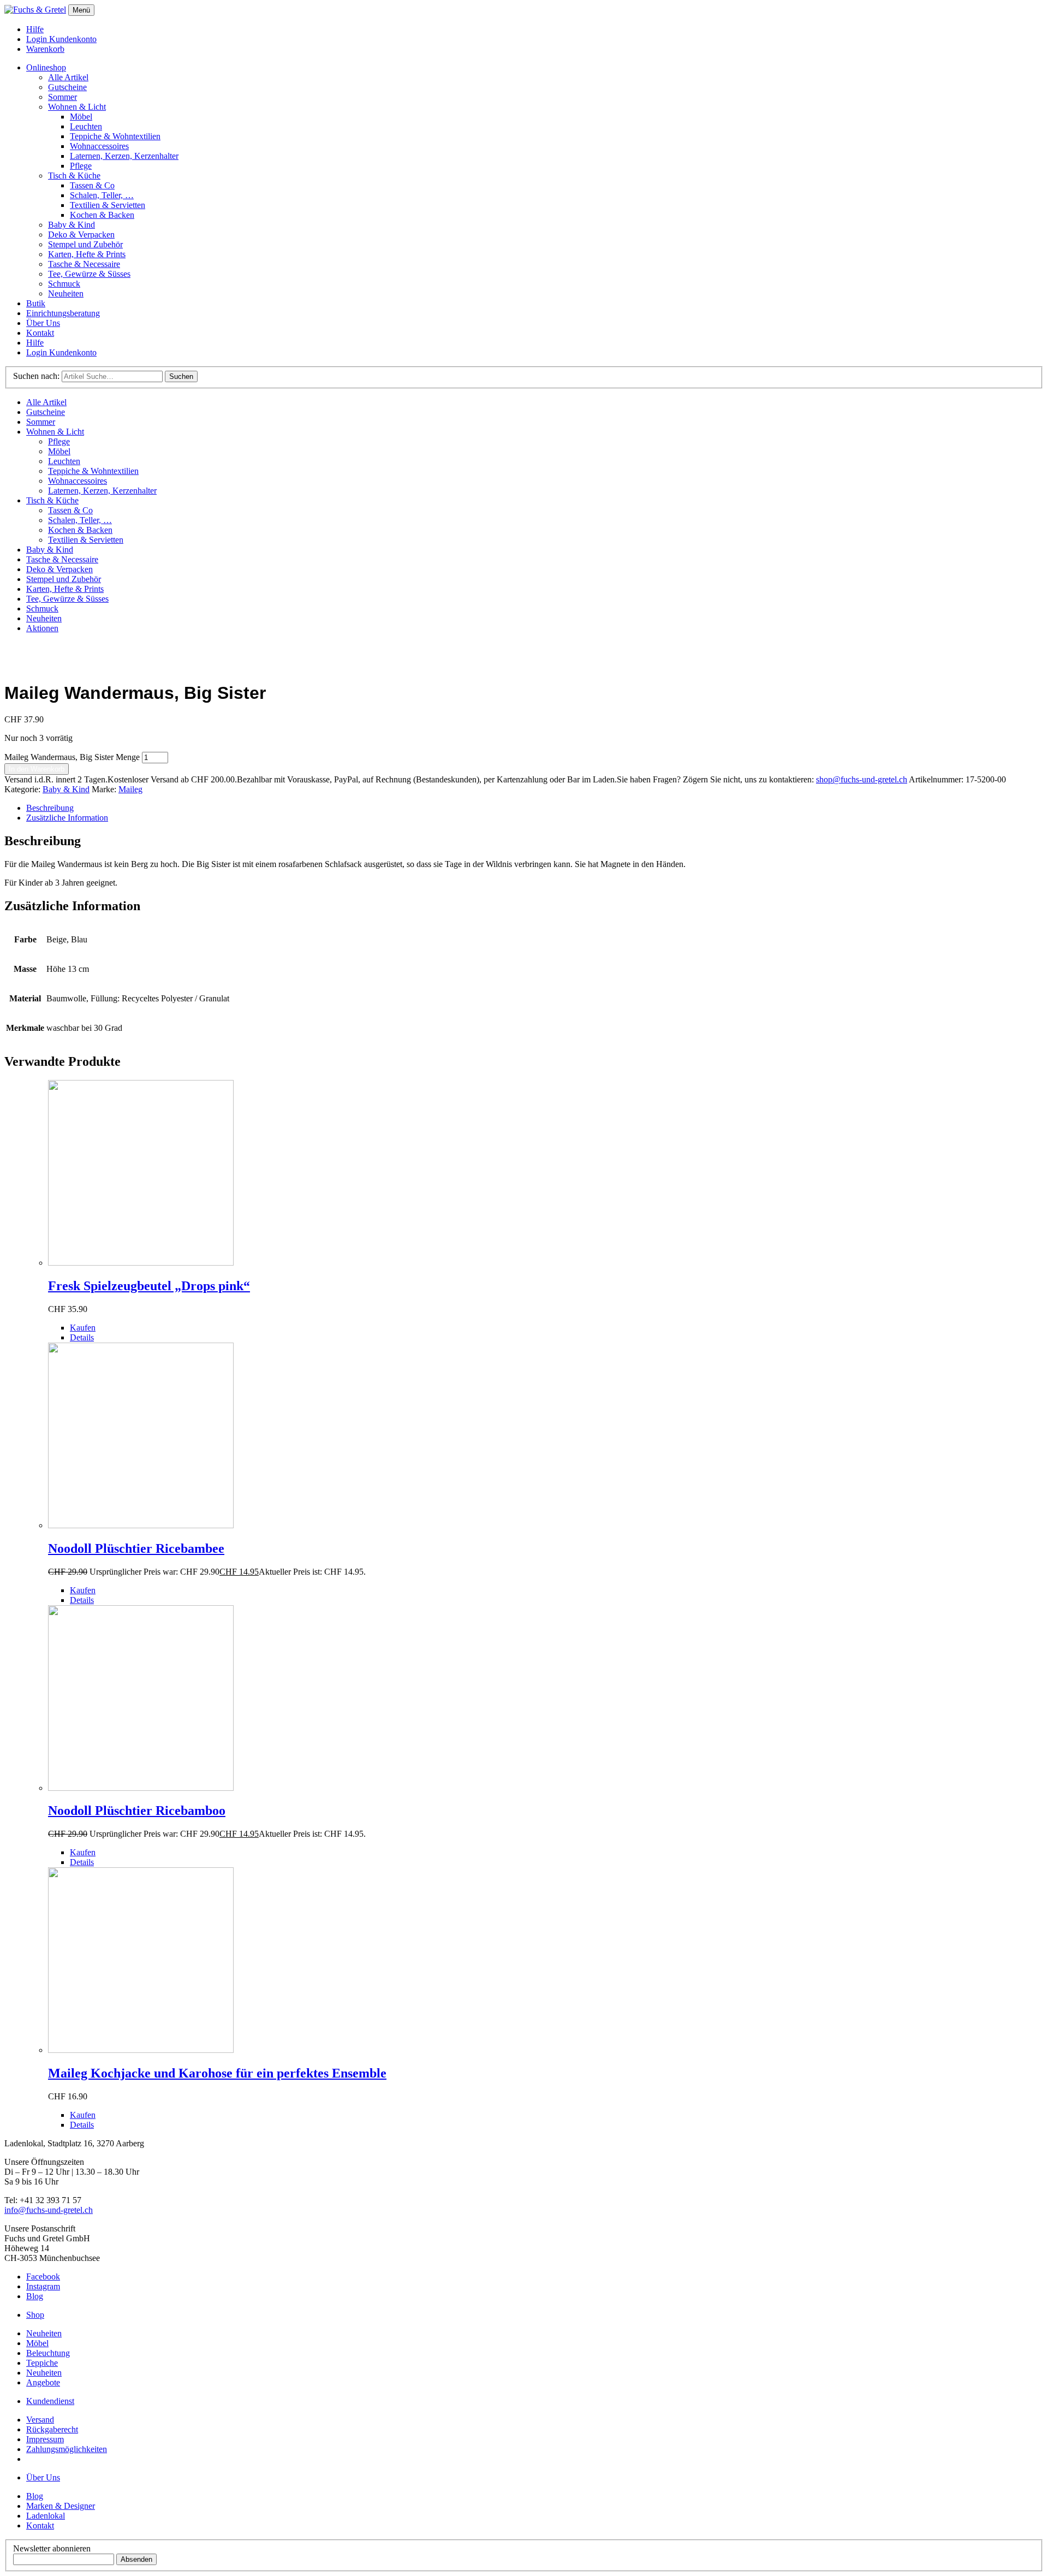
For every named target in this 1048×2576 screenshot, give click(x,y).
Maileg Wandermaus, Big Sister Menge (72, 757)
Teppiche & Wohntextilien (115, 136)
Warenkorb (45, 49)
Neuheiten (66, 293)
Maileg (130, 789)
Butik (36, 303)
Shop (35, 2315)
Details (82, 1337)
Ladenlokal (46, 2516)
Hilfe (35, 29)
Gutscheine (67, 87)
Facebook (43, 2277)
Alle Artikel (68, 77)
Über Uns (43, 323)
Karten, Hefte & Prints (87, 254)
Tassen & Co (92, 185)
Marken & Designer (61, 2506)
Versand (40, 2420)
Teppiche (42, 2363)
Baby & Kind (72, 225)
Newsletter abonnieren (52, 2548)
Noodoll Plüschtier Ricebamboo (137, 1811)
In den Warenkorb (37, 769)
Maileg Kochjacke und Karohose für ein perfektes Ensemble (217, 2073)
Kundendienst (50, 2401)
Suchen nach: (36, 376)
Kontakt (40, 333)
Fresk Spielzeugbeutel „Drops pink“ (149, 1286)
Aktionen (42, 628)
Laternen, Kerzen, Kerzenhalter (124, 156)
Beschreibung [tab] (50, 808)
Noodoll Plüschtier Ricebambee (136, 1548)
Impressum (45, 2439)
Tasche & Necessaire (84, 264)
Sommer (62, 97)
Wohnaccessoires (99, 146)
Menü (81, 10)
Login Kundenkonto (61, 39)
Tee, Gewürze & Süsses (89, 274)
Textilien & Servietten (108, 205)
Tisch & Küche (74, 176)
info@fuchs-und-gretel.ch (49, 2210)
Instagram (43, 2286)
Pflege (81, 166)
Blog (35, 2296)
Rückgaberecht (52, 2429)
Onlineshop (46, 67)
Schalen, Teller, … (102, 195)
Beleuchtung (48, 2353)
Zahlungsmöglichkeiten (67, 2449)
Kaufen (83, 1328)
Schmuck (64, 284)
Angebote (43, 2382)
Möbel (81, 117)
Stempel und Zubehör (85, 244)
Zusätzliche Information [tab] (67, 818)
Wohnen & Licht (77, 107)
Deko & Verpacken (81, 235)
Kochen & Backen (102, 215)
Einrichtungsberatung (63, 313)
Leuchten (86, 126)
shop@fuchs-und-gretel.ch (862, 779)
